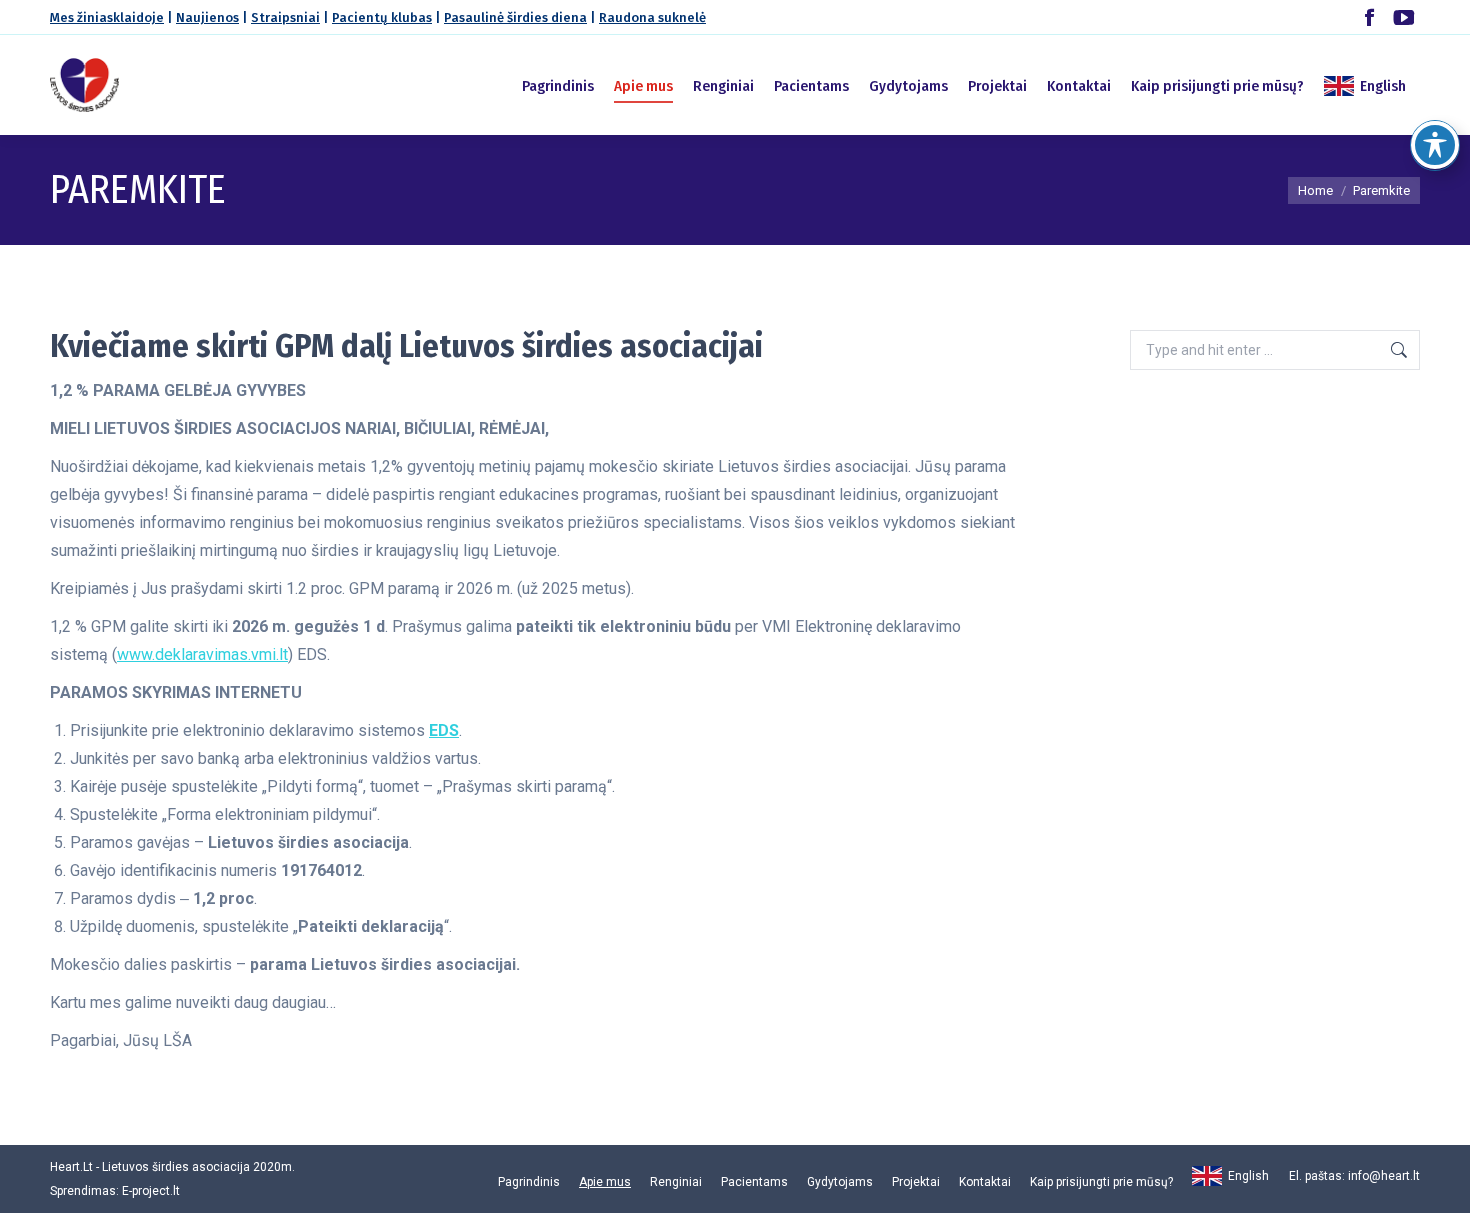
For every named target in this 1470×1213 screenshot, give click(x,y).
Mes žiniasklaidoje (107, 17)
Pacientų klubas (382, 17)
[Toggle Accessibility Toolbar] (1435, 145)
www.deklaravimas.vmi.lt (202, 654)
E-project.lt (151, 1191)
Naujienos (207, 17)
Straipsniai (285, 17)
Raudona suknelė (652, 17)
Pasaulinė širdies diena (515, 17)
